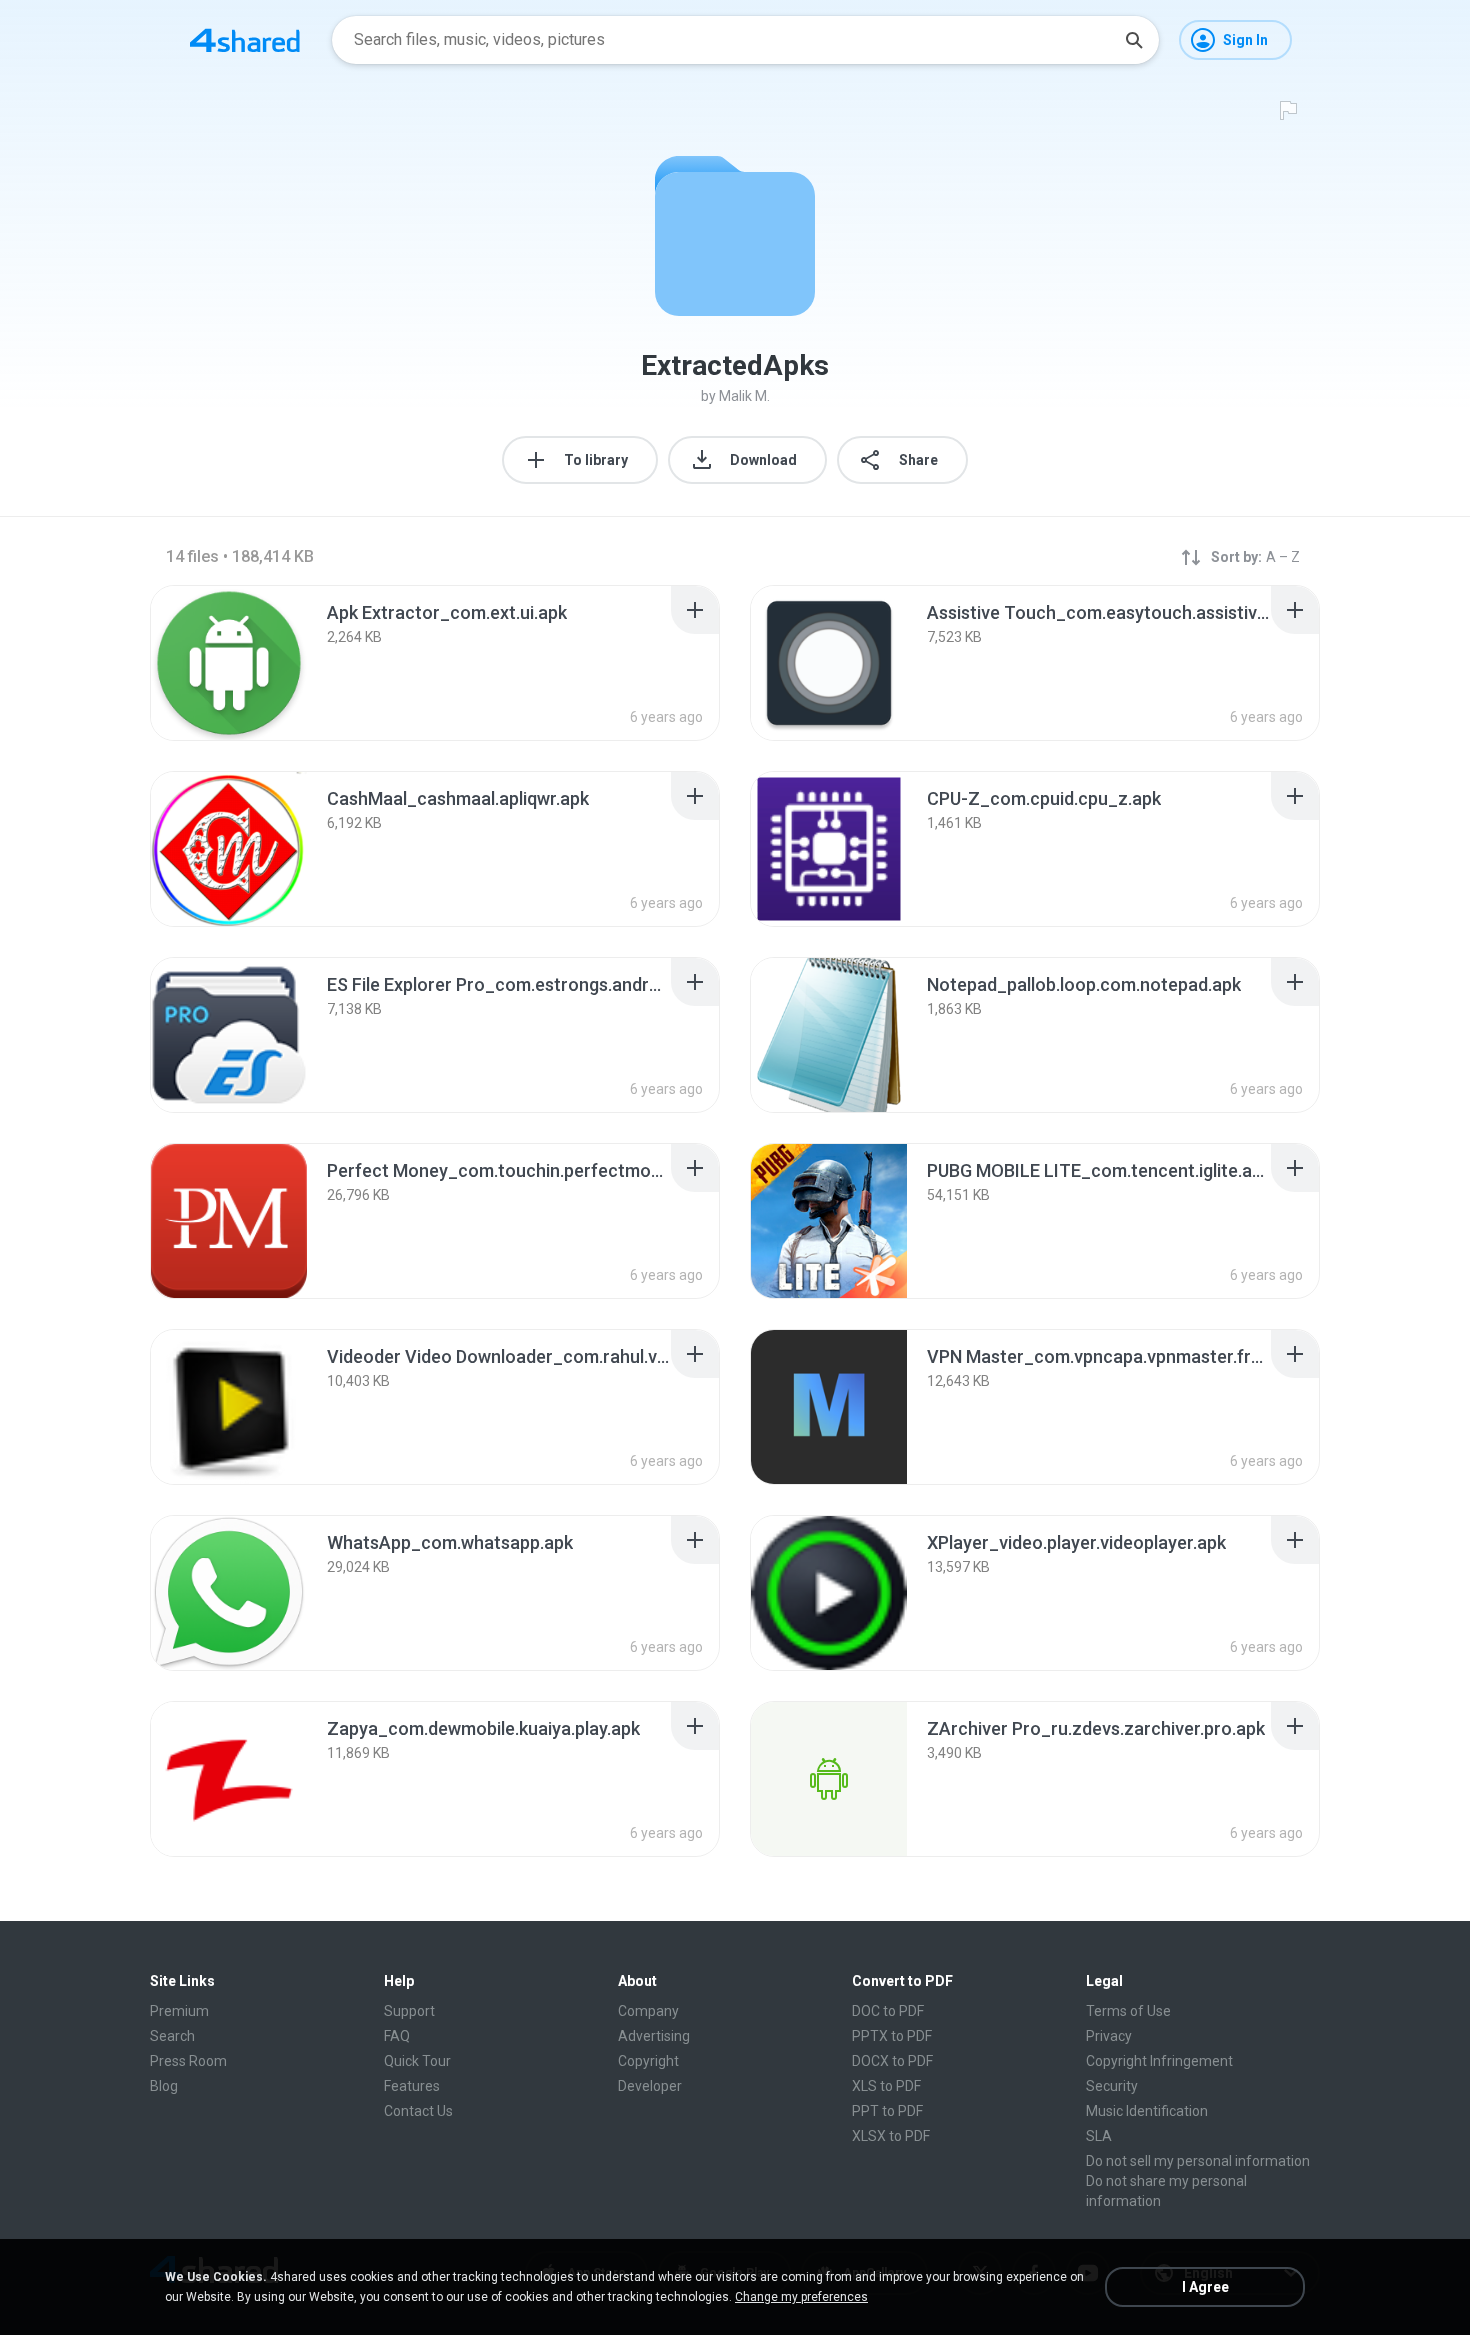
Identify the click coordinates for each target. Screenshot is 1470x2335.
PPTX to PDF (892, 2036)
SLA (1099, 2136)
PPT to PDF (887, 2111)
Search (172, 2036)
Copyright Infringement (1159, 2061)
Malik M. (744, 396)
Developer (650, 2086)
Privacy (1109, 2036)
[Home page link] (245, 40)
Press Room (188, 2061)
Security (1112, 2086)
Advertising (654, 2036)
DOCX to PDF (892, 2061)
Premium (179, 2011)
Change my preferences (801, 2297)
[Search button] (1134, 40)
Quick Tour (417, 2061)
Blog (164, 2086)
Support (409, 2011)
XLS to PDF (886, 2086)
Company (648, 2011)
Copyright (648, 2061)
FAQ (397, 2036)
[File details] (229, 663)
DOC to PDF (888, 2011)
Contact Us (418, 2111)
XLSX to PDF (891, 2136)
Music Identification (1147, 2111)
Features (412, 2086)
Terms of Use (1128, 2011)
